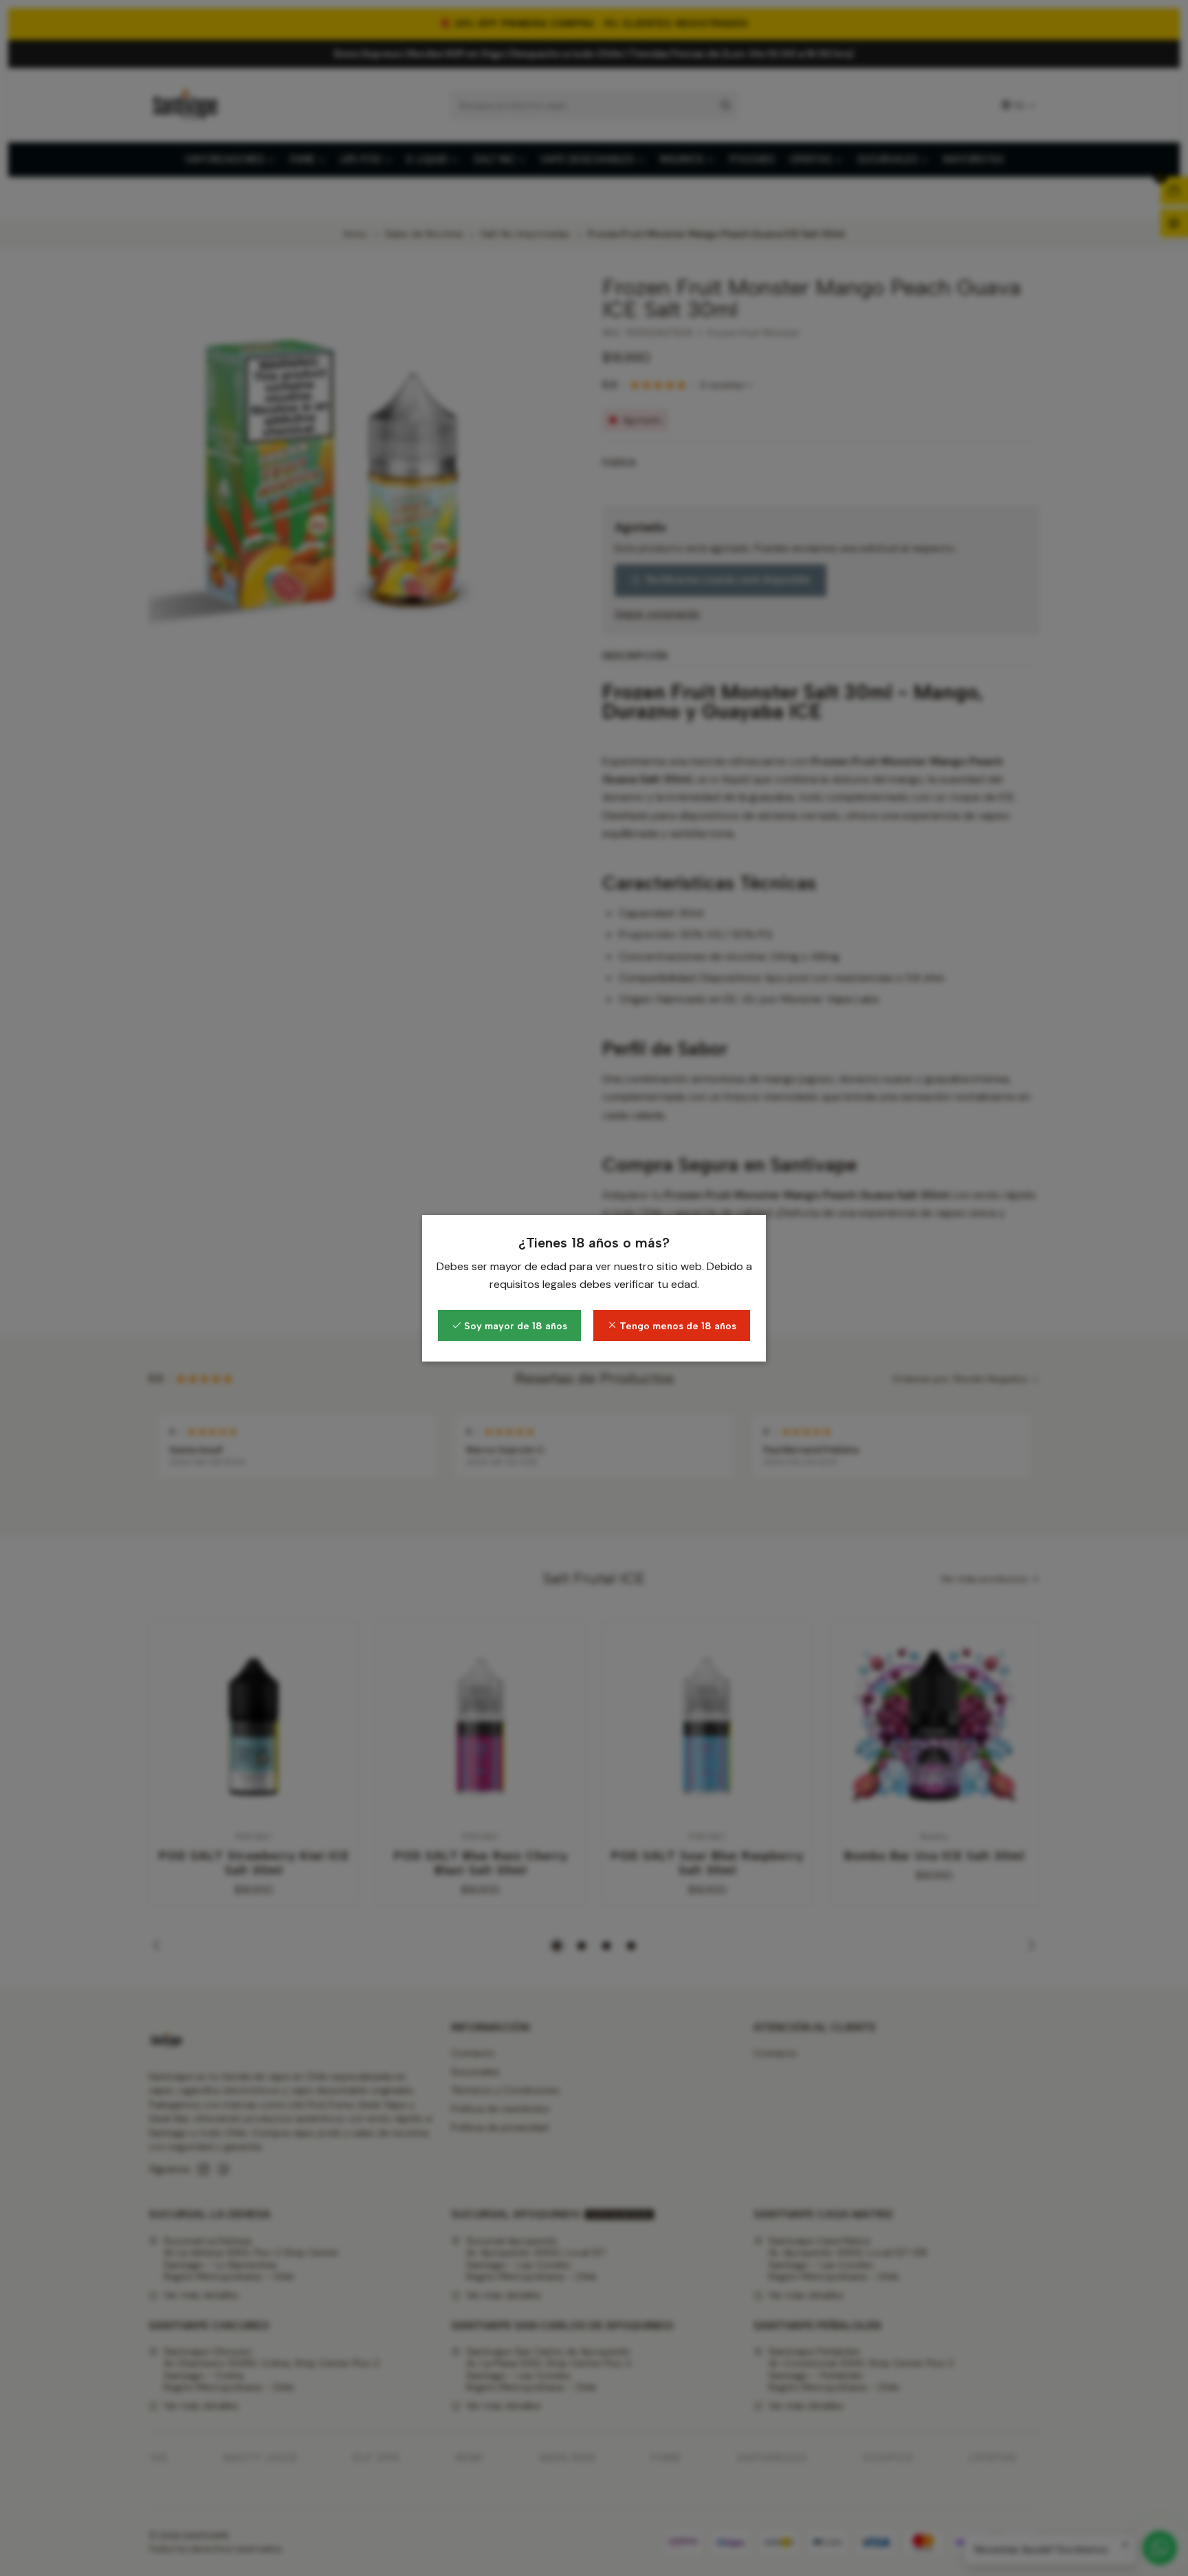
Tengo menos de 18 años (676, 1326)
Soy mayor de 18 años (514, 1326)
